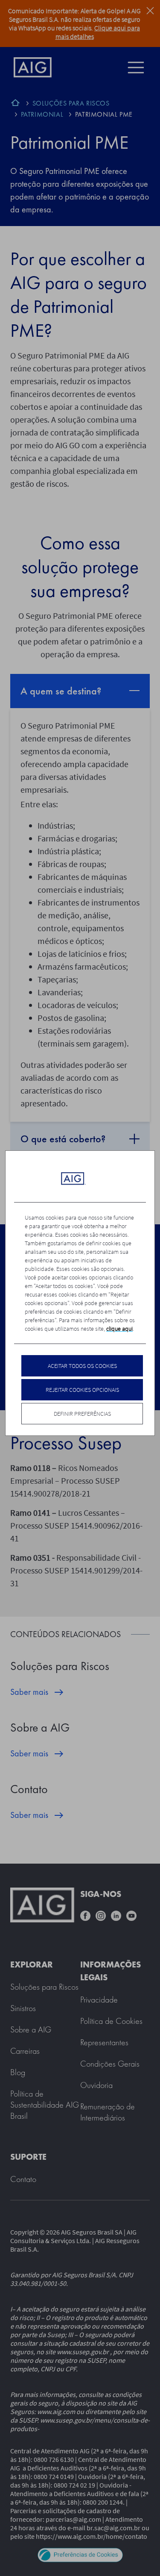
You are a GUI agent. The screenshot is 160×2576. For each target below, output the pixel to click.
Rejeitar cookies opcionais (82, 1390)
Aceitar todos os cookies (82, 1366)
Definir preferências (82, 1414)
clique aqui (119, 1329)
